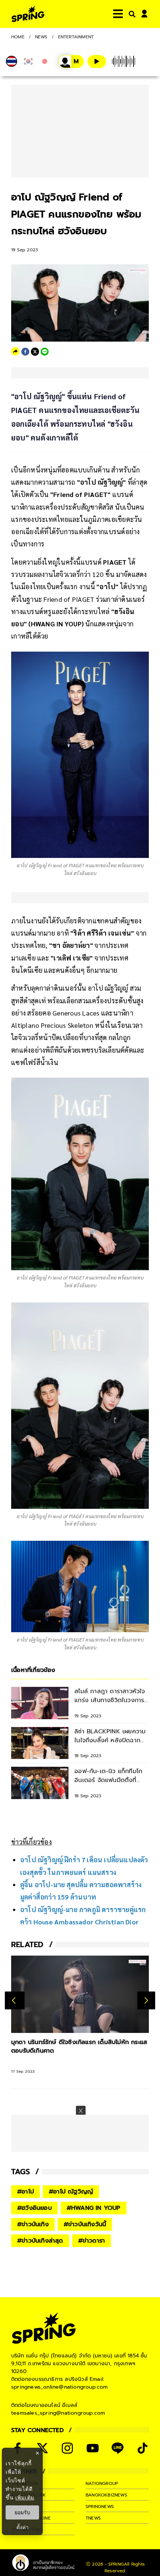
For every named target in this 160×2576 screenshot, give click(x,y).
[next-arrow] (146, 2000)
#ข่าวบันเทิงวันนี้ (85, 2224)
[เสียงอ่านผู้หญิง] (71, 62)
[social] (42, 2448)
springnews (100, 2506)
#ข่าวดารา (92, 2241)
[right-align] (131, 14)
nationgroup (102, 2483)
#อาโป (25, 2192)
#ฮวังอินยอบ (34, 2208)
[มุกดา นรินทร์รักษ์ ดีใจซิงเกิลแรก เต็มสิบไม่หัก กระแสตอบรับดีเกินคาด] (80, 1994)
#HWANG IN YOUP (94, 2208)
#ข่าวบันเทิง (33, 2224)
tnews (93, 2518)
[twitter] (35, 352)
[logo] (28, 14)
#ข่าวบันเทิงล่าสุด (40, 2241)
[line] (45, 352)
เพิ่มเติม (25, 2497)
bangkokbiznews (106, 2495)
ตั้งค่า (23, 2527)
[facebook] (25, 352)
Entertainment (76, 37)
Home (18, 37)
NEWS (41, 37)
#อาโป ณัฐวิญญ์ (71, 2192)
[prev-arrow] (15, 2000)
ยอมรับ (22, 2512)
